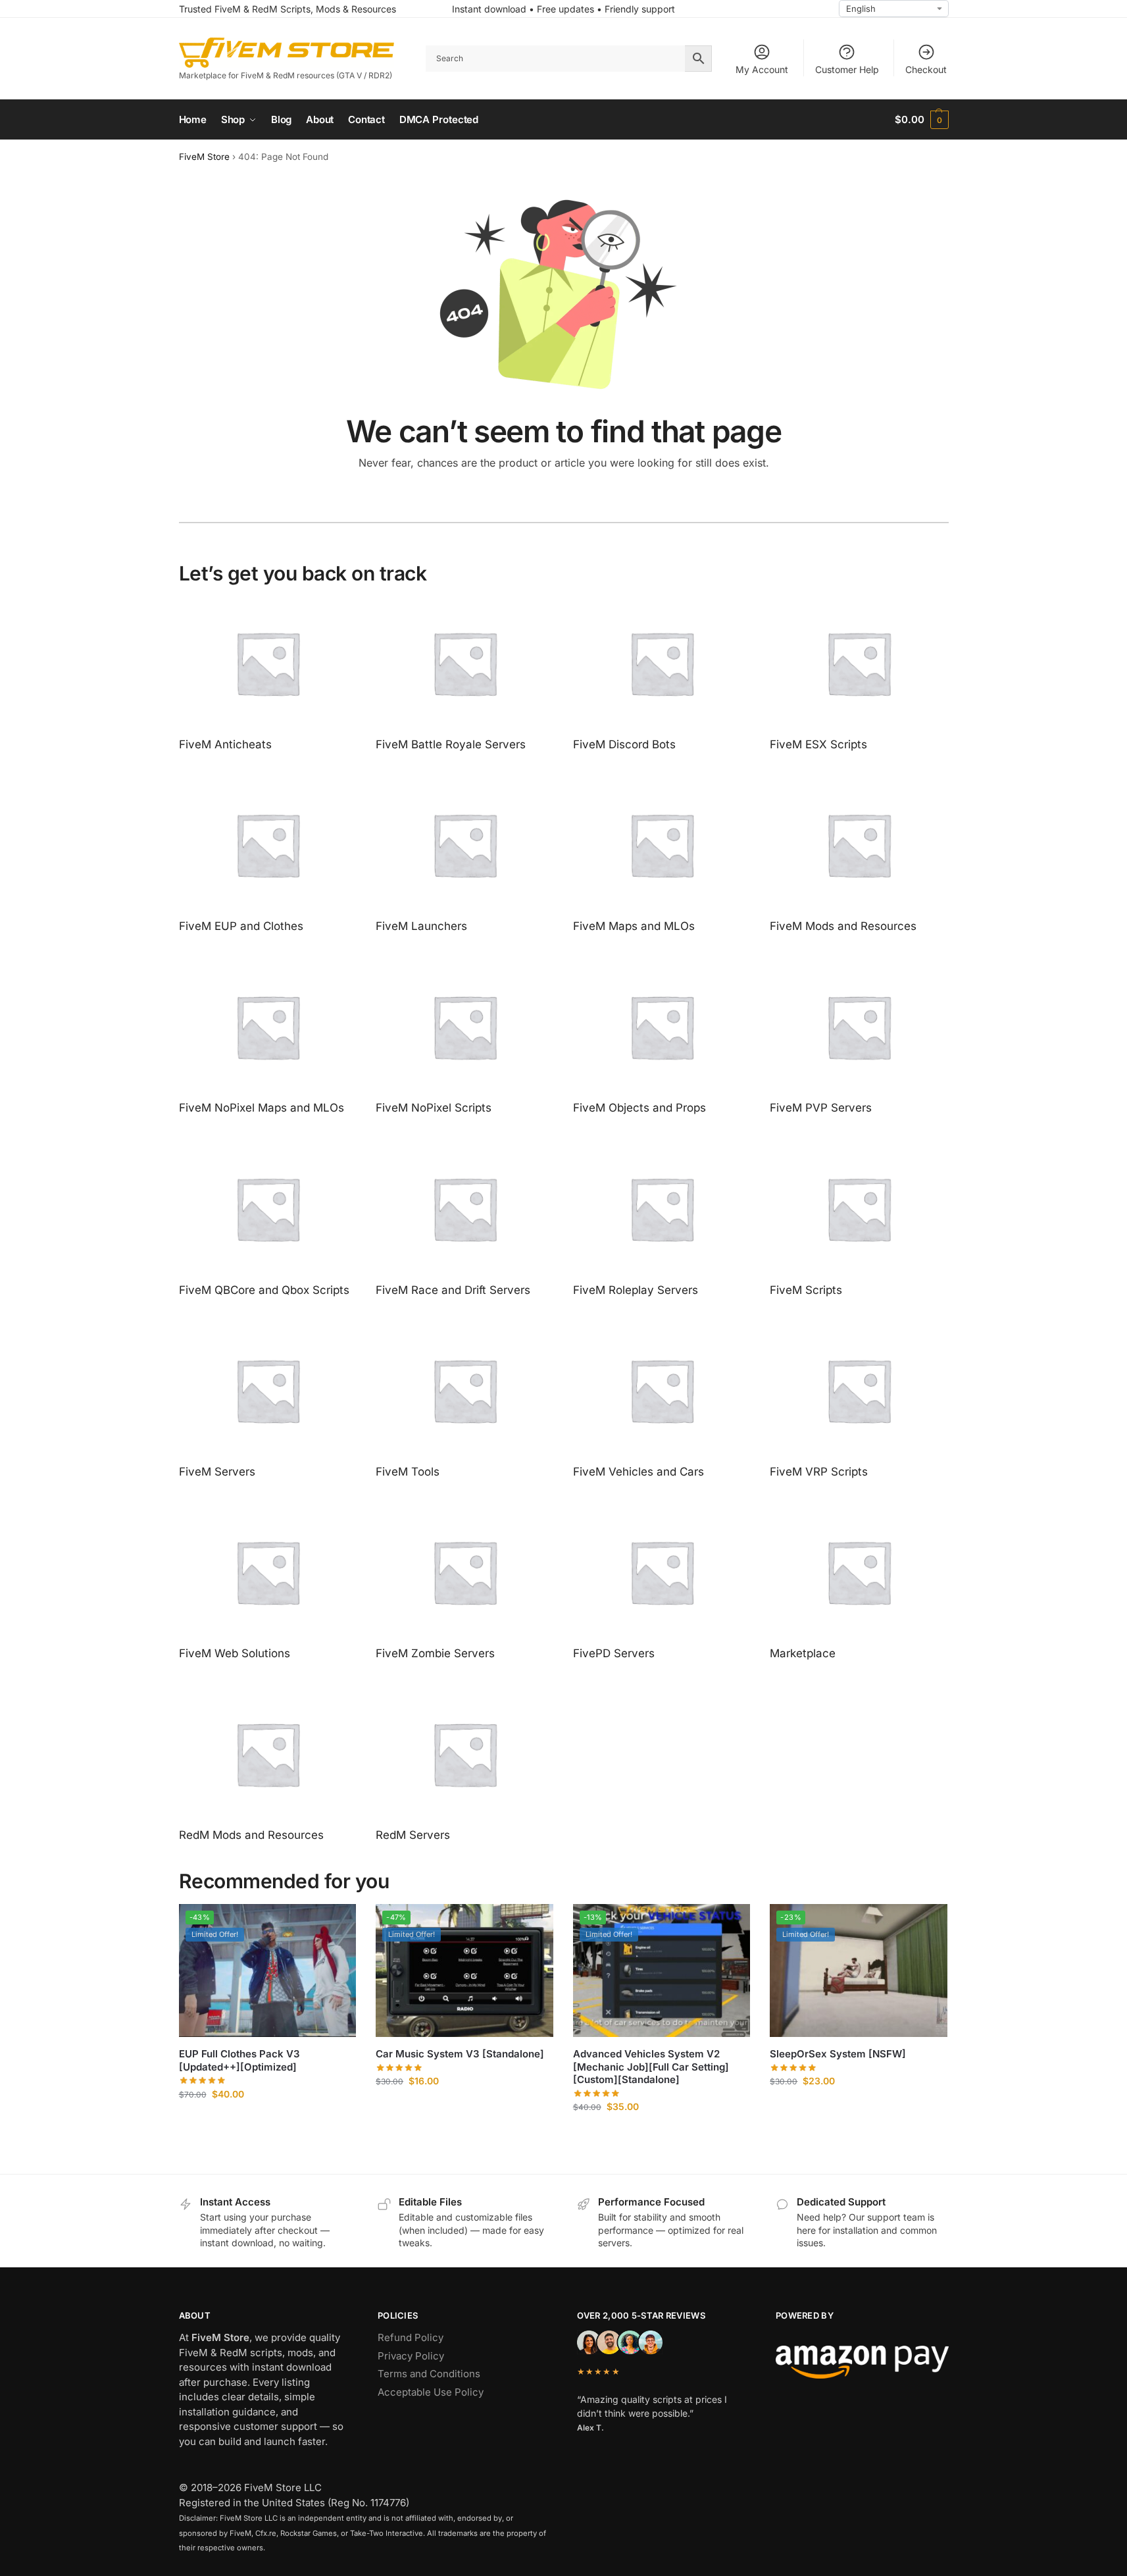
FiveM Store (204, 157)
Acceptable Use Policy (431, 2392)
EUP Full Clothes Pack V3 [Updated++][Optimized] (239, 2060)
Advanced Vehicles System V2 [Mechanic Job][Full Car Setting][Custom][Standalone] (651, 2067)
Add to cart (267, 2122)
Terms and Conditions (429, 2374)
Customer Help (847, 69)
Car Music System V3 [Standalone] (460, 2054)
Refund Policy (411, 2337)
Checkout (926, 69)
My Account (762, 69)
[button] (921, 120)
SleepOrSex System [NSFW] (838, 2054)
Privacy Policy (411, 2356)
